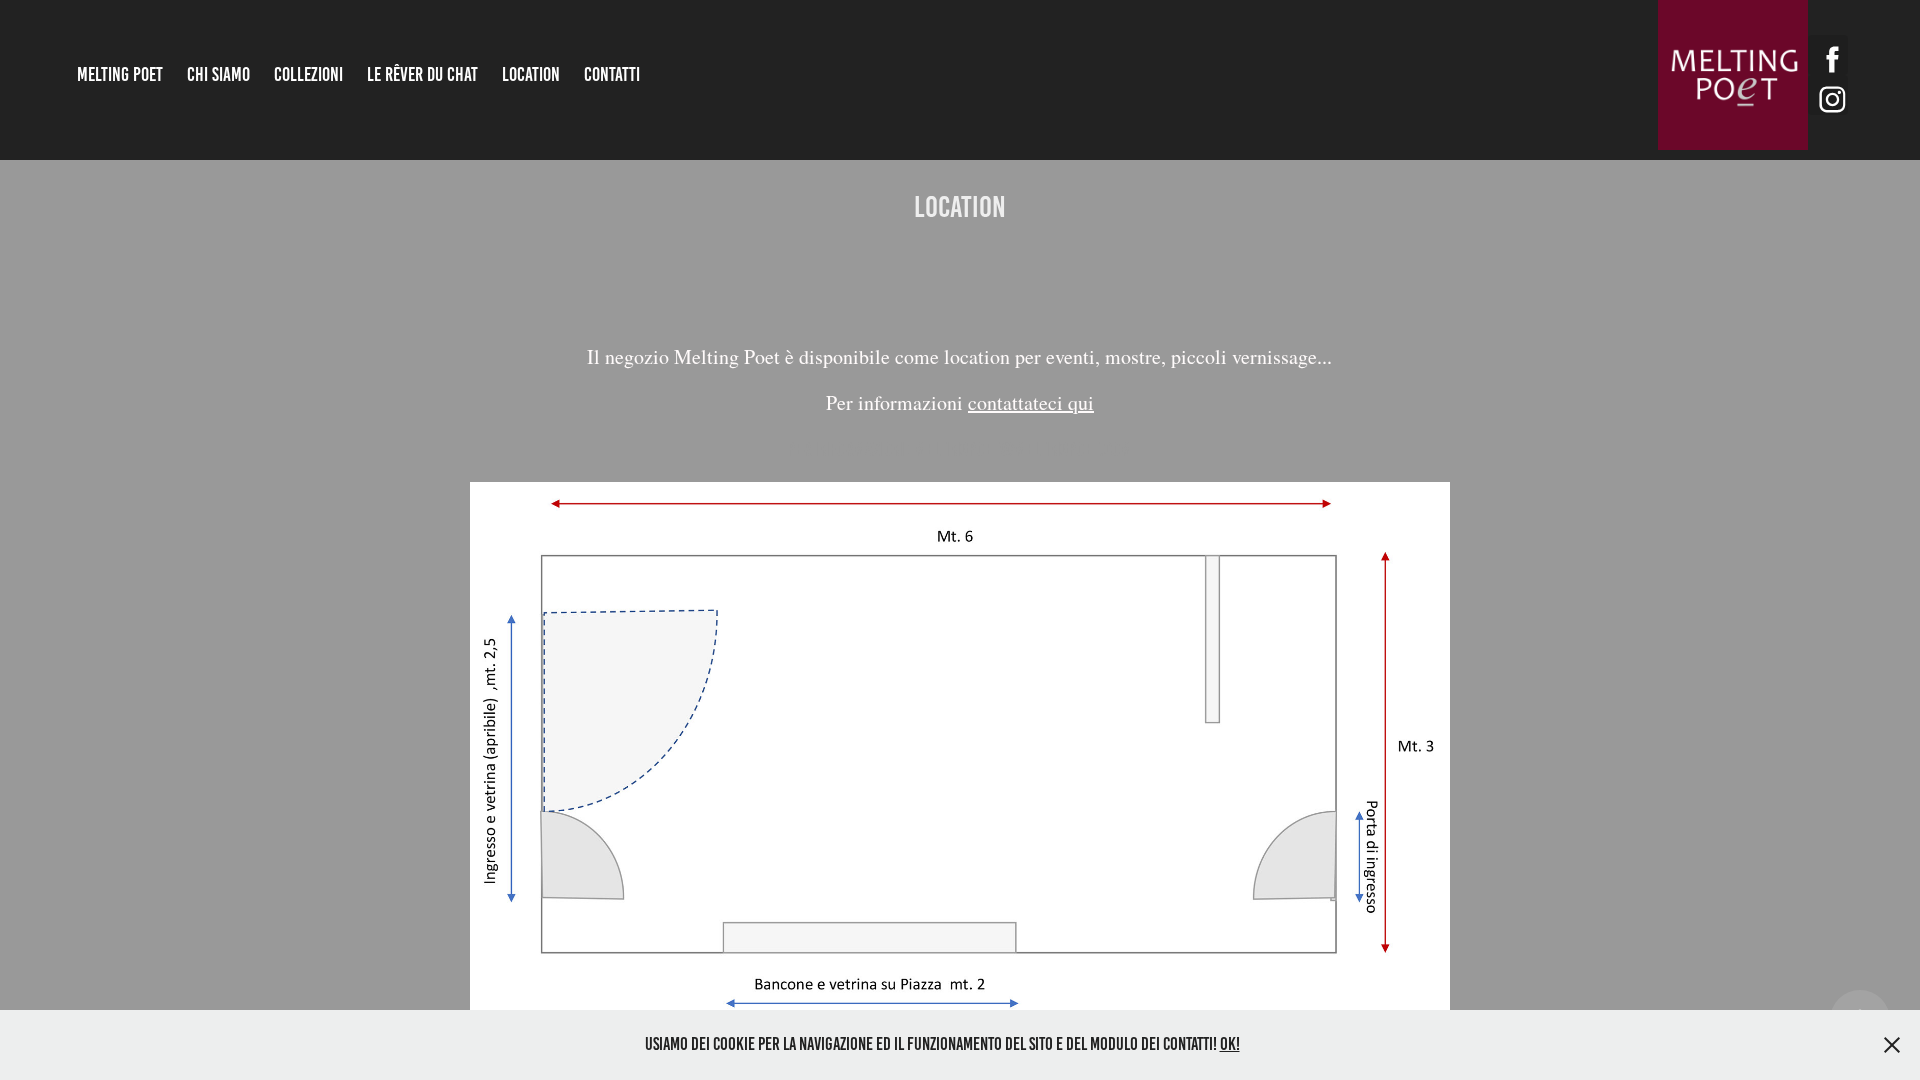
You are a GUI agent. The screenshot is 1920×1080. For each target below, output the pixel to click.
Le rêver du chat (422, 74)
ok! (1230, 1044)
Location (531, 74)
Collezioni (308, 74)
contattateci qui (1031, 402)
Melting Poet (120, 74)
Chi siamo (218, 74)
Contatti (612, 74)
